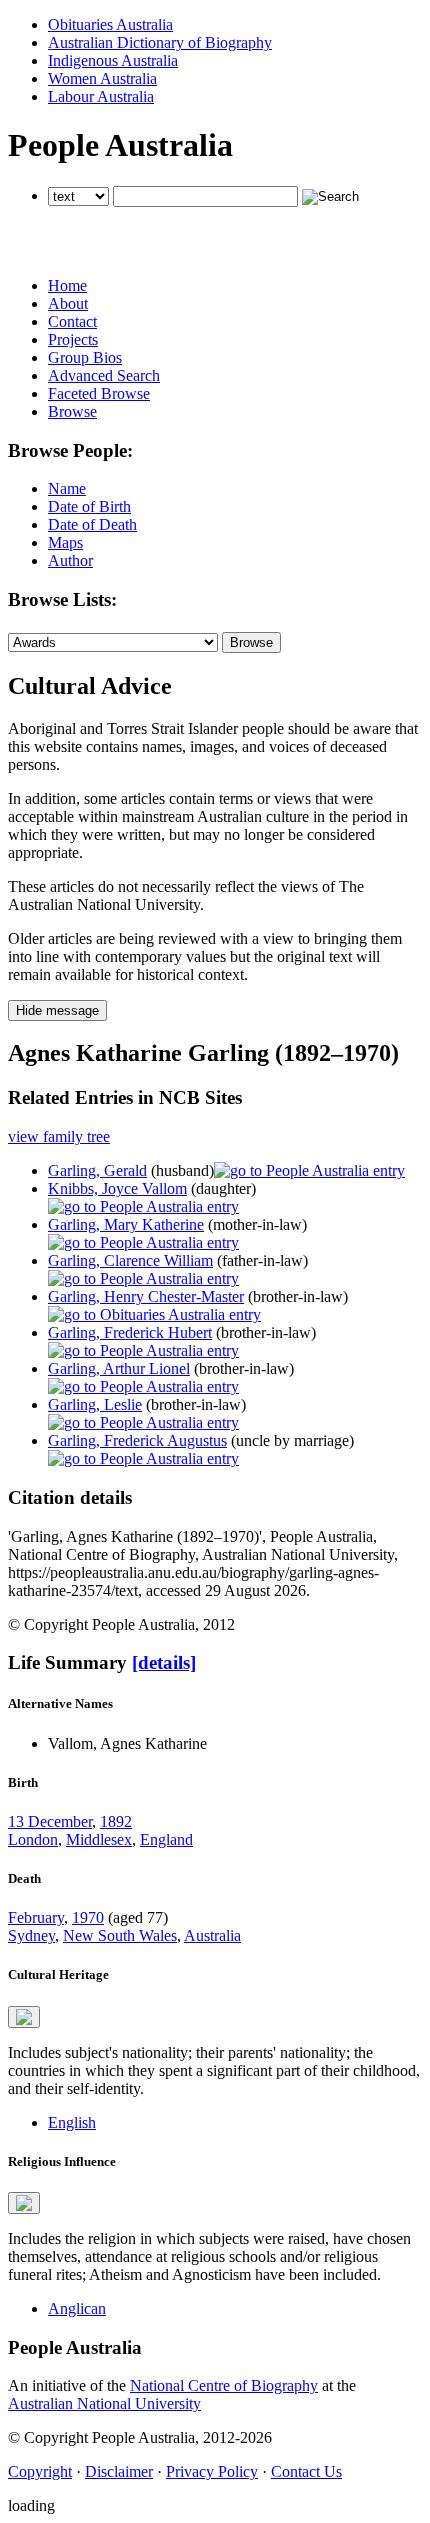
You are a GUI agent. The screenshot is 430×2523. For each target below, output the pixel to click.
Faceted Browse (99, 393)
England (166, 1839)
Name (67, 488)
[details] (164, 1662)
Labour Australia (101, 96)
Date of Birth (89, 506)
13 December (50, 1821)
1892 (116, 1821)
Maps (65, 542)
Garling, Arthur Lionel (119, 1368)
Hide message (57, 1010)
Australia (212, 1935)
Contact (72, 321)
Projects (73, 339)
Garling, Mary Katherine (126, 1224)
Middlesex (99, 1839)
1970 (88, 1917)
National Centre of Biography (224, 2385)
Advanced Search (104, 375)
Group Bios (85, 357)
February (36, 1917)
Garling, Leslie (95, 1404)
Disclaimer (119, 2471)
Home (67, 285)
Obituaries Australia (110, 24)
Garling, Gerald (97, 1170)
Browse (72, 411)
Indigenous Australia (113, 60)
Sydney (31, 1935)
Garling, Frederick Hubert (130, 1332)
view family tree (59, 1136)
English (72, 2122)
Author (70, 560)
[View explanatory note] (24, 2017)
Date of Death (92, 524)
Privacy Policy (212, 2471)
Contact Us (306, 2471)
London (33, 1839)
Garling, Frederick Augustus (137, 1440)
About (68, 303)
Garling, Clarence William (130, 1260)
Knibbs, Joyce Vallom (117, 1188)
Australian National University (104, 2403)
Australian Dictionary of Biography (160, 42)
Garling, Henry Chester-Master (146, 1296)
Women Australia (102, 78)
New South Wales (120, 1935)
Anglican (77, 2308)
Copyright (40, 2471)
